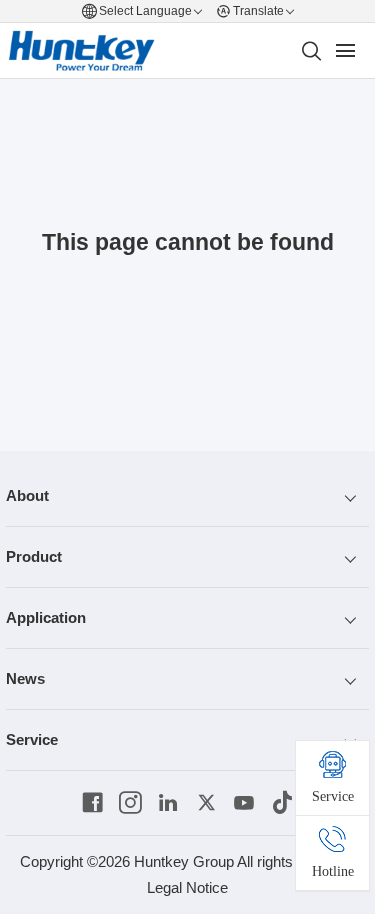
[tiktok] (282, 803)
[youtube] (244, 803)
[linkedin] (168, 803)
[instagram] (130, 803)
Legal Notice (187, 887)
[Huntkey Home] (82, 51)
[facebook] (92, 803)
